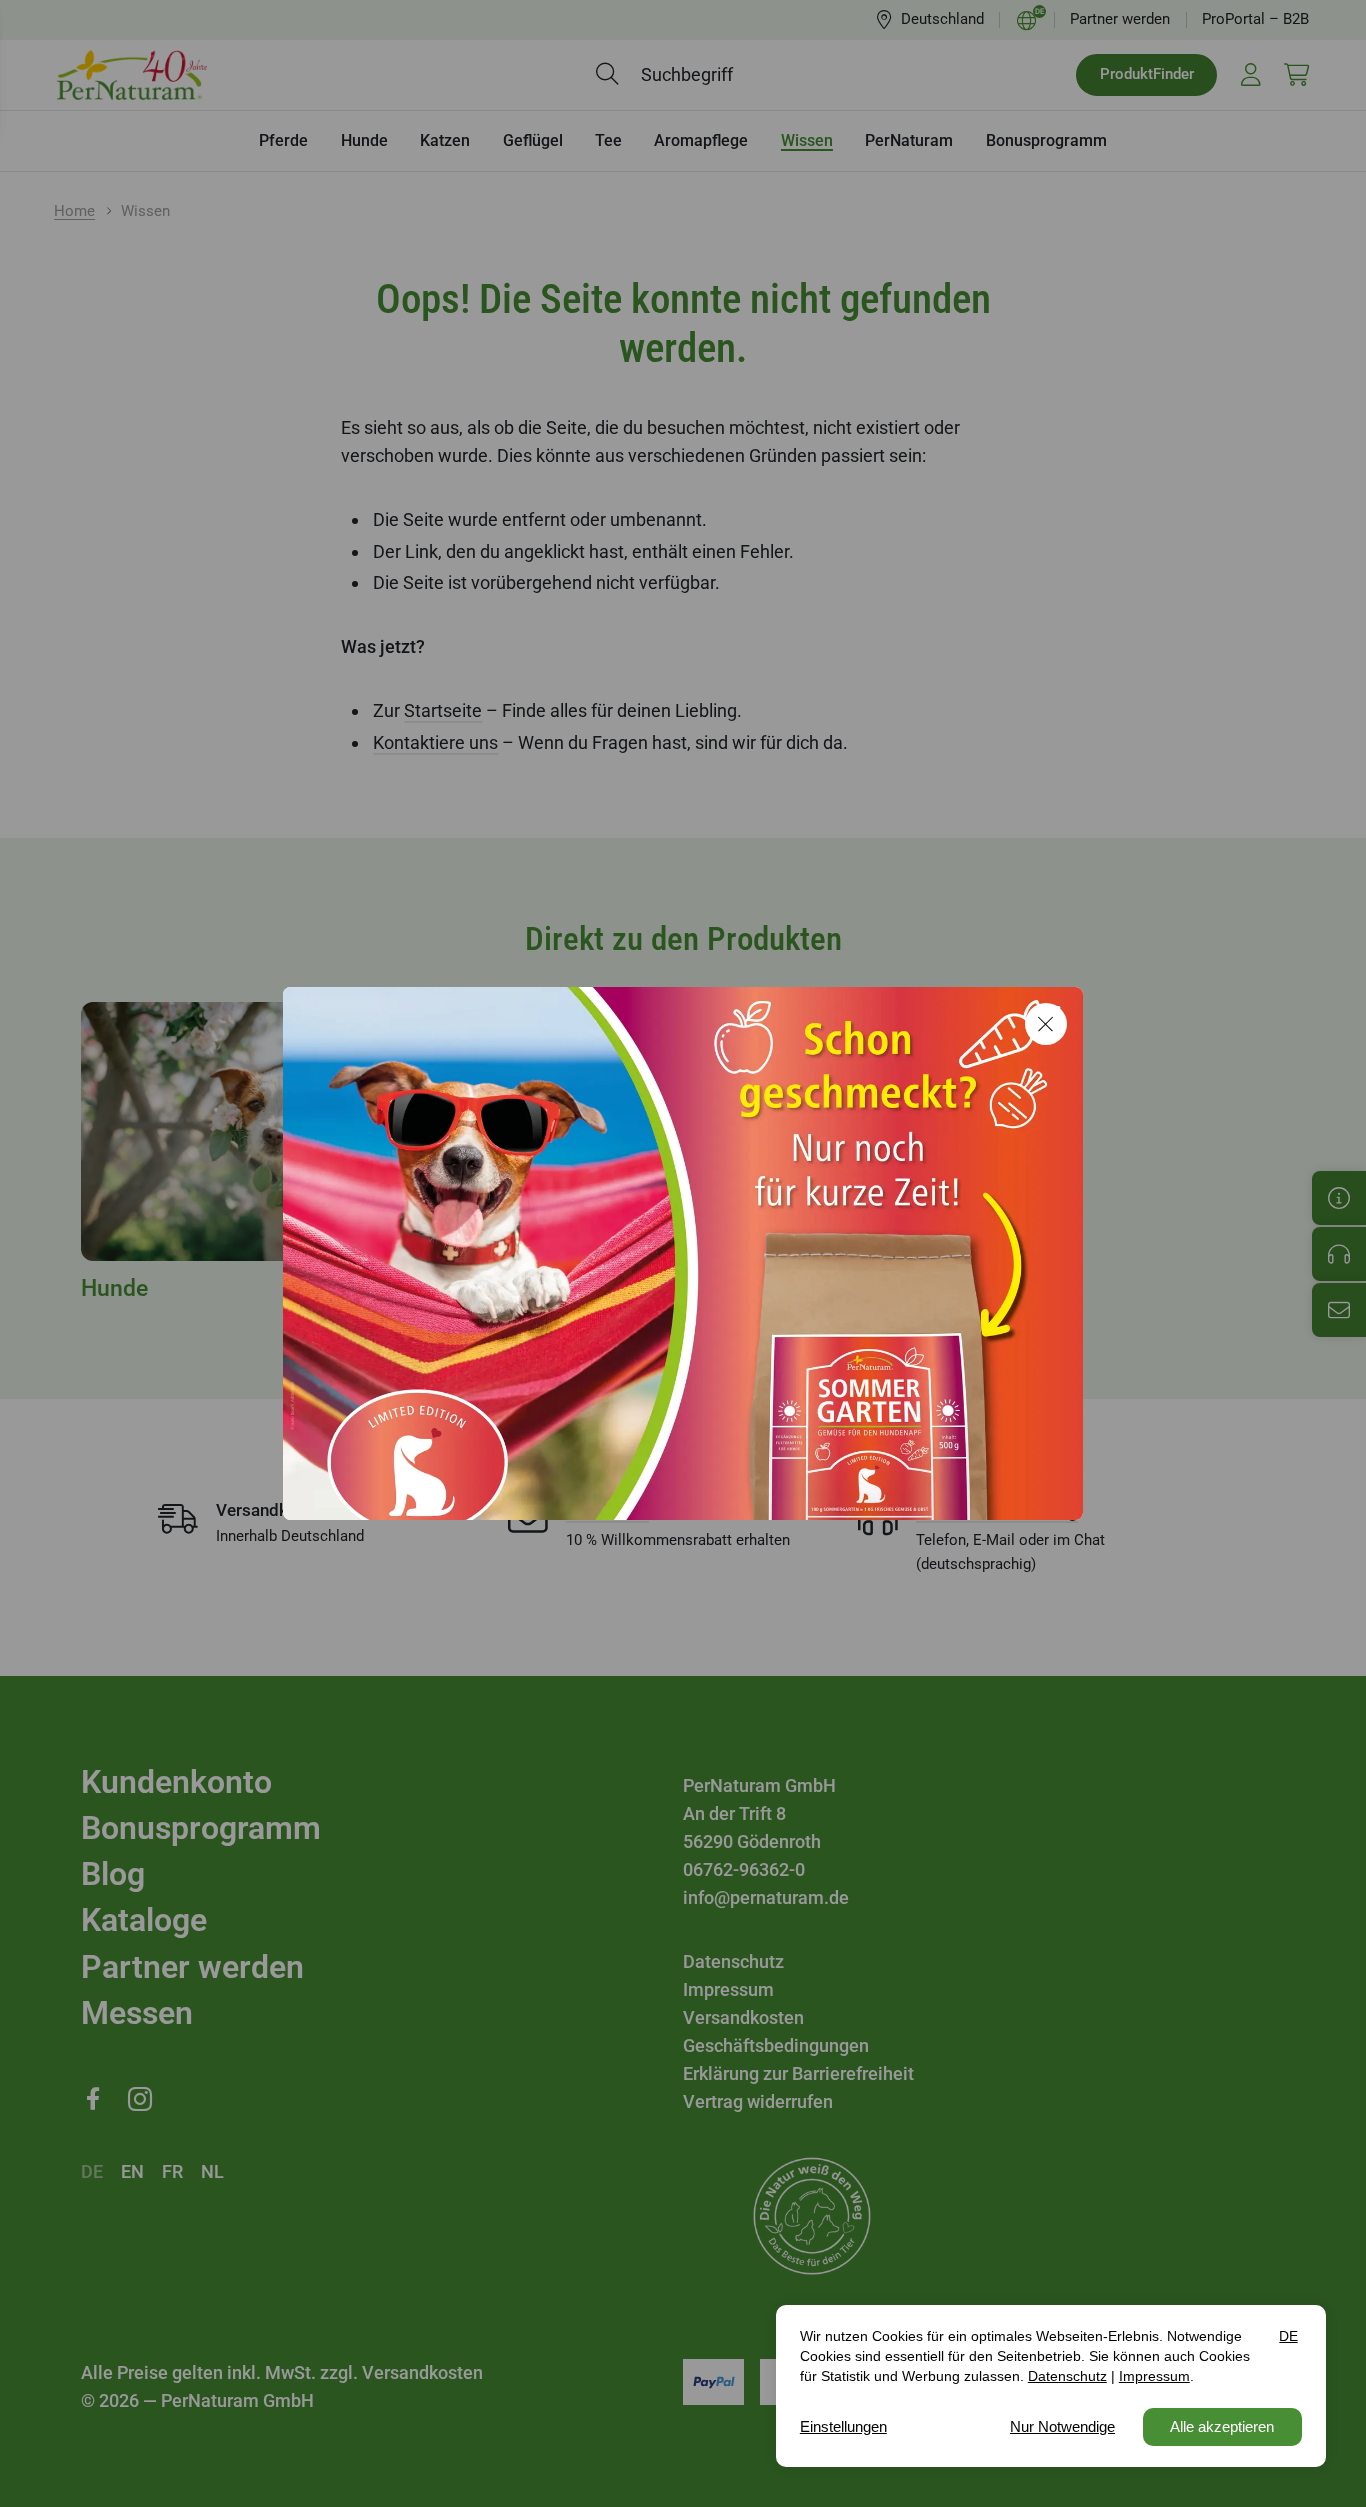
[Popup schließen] (1046, 1024)
